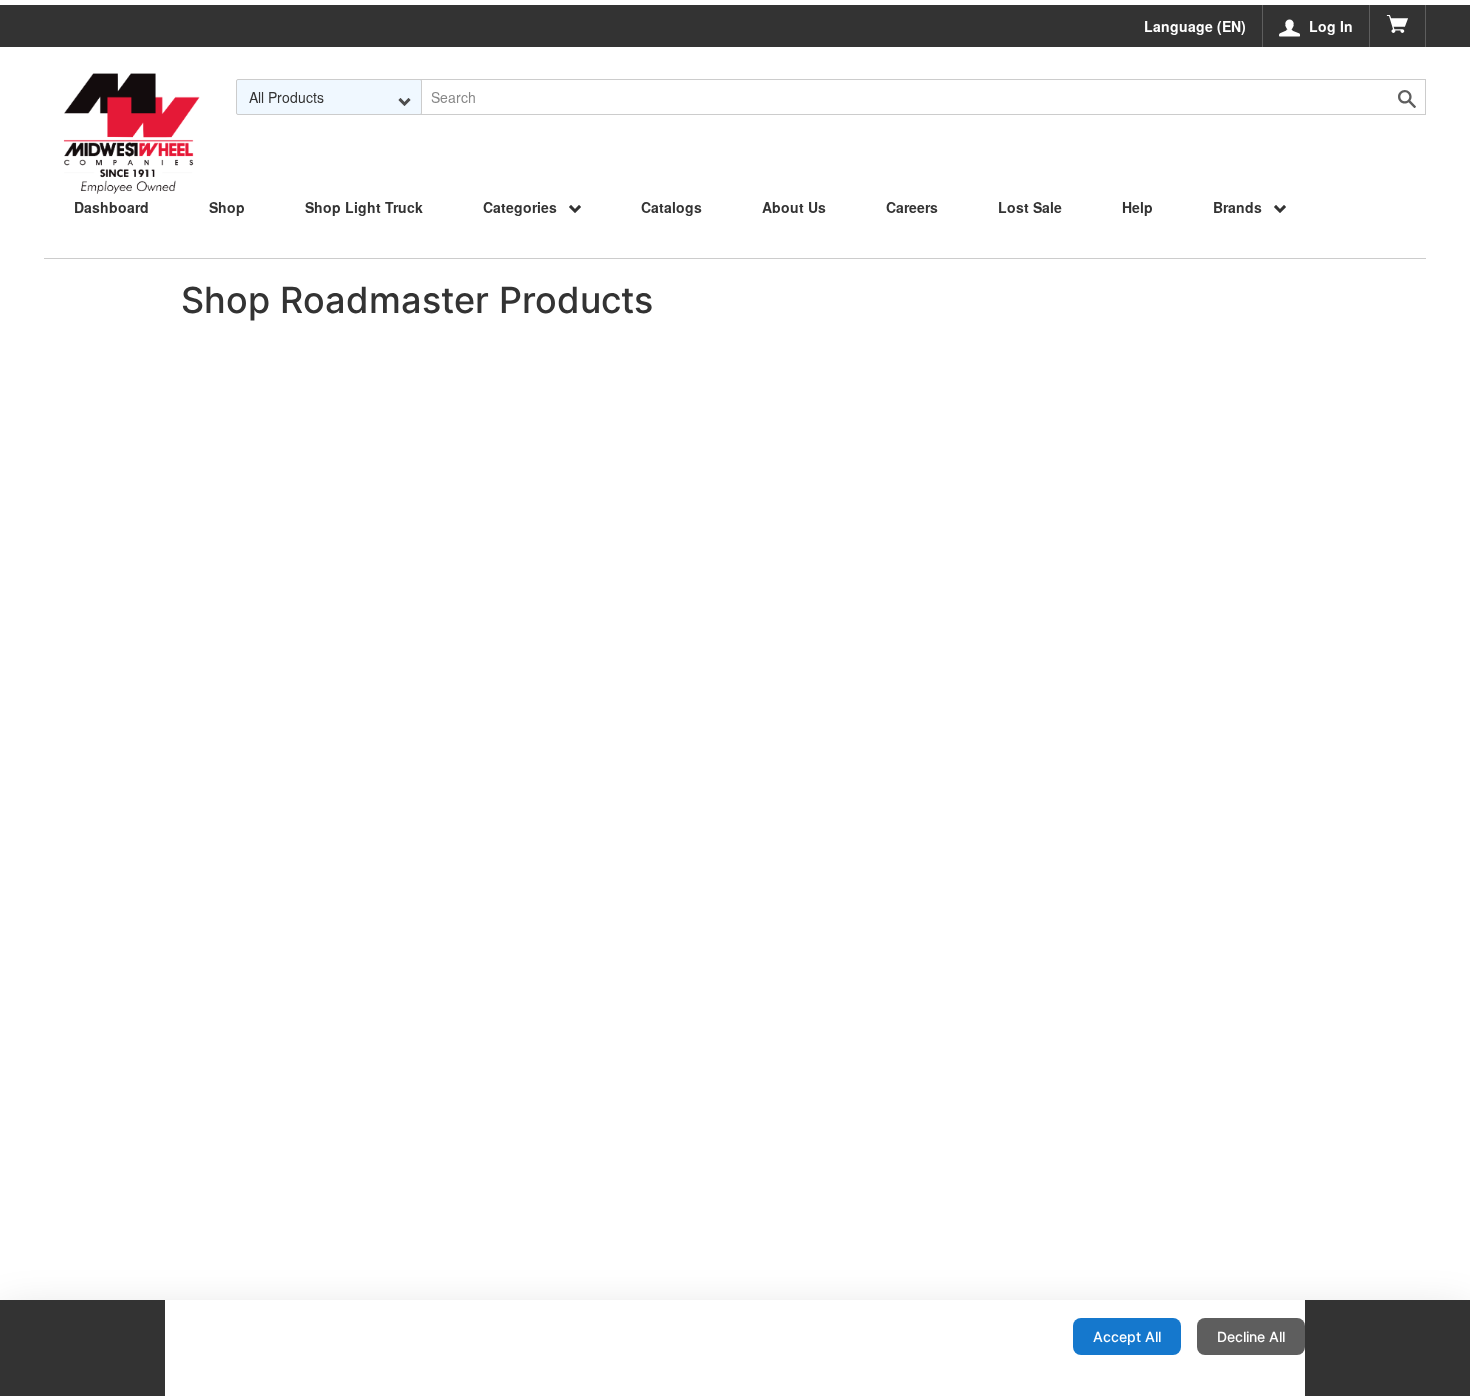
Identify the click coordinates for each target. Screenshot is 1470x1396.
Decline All (1251, 1336)
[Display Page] (131, 97)
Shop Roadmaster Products (417, 300)
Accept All (1127, 1336)
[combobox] (328, 97)
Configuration (993, 1336)
